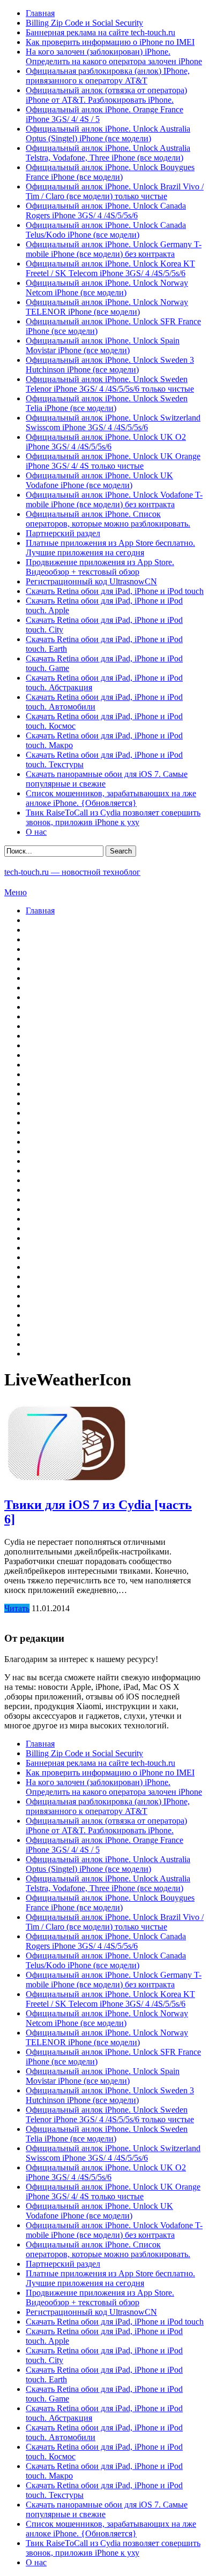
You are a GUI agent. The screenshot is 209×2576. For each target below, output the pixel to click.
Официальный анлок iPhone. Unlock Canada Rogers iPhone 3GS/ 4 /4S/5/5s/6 (106, 211)
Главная (40, 13)
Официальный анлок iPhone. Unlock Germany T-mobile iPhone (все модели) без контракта (114, 249)
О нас (36, 832)
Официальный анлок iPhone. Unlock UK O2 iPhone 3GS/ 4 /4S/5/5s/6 (106, 442)
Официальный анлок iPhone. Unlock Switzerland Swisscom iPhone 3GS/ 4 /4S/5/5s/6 (113, 422)
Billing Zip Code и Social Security (84, 23)
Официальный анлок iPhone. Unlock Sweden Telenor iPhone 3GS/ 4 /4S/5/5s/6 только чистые (110, 384)
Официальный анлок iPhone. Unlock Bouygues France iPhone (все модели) (110, 172)
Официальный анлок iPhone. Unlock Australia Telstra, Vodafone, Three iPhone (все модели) (108, 153)
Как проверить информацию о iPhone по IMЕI (110, 42)
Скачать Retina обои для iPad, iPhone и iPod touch (115, 591)
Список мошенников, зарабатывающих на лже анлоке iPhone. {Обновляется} (111, 798)
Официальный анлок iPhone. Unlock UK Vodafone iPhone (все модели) (99, 480)
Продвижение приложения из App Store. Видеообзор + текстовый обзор (100, 567)
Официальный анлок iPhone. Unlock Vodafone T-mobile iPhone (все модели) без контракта (114, 500)
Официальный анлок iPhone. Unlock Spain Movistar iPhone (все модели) (103, 345)
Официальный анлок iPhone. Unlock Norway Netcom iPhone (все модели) (107, 288)
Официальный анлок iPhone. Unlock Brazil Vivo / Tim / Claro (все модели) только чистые (115, 191)
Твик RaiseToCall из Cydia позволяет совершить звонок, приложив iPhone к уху (113, 817)
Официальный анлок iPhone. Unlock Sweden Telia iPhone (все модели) (107, 403)
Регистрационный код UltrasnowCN (91, 581)
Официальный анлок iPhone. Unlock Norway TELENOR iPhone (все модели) (107, 307)
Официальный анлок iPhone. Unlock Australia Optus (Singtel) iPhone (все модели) (108, 134)
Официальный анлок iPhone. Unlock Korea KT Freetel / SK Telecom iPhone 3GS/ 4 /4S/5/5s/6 (110, 268)
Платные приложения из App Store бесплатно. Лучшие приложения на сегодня (110, 548)
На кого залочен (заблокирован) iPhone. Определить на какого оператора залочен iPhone (114, 56)
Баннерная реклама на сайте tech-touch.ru (100, 32)
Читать (17, 1608)
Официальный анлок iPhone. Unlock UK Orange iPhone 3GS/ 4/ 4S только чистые (113, 461)
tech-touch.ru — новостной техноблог (72, 872)
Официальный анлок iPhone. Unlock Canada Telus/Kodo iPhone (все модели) (106, 230)
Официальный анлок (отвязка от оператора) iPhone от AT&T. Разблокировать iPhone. (106, 95)
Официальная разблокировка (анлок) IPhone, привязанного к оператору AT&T (108, 76)
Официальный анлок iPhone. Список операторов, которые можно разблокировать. (108, 519)
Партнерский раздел (63, 533)
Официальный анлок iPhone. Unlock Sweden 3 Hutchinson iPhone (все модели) (110, 365)
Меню (16, 892)
